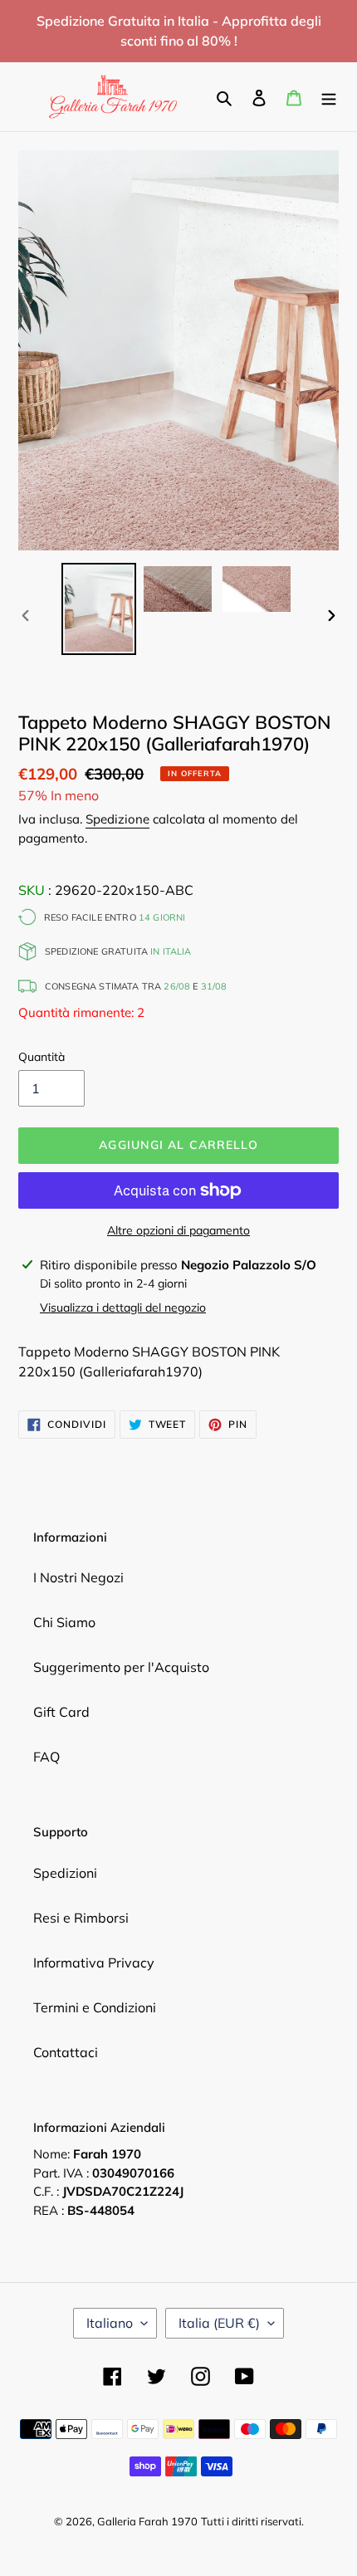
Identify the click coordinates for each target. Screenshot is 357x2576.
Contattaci (66, 2052)
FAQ (46, 1757)
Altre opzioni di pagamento (178, 1230)
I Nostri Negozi (78, 1577)
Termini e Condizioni (95, 2007)
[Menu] (329, 96)
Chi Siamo (64, 1622)
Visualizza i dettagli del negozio (123, 1308)
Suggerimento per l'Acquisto (121, 1667)
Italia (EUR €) (219, 2323)
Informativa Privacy (94, 1963)
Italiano (110, 2323)
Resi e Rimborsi (81, 1918)
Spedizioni (65, 1873)
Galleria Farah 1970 (147, 2521)
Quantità (42, 1057)
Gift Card (61, 1712)
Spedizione (117, 819)
